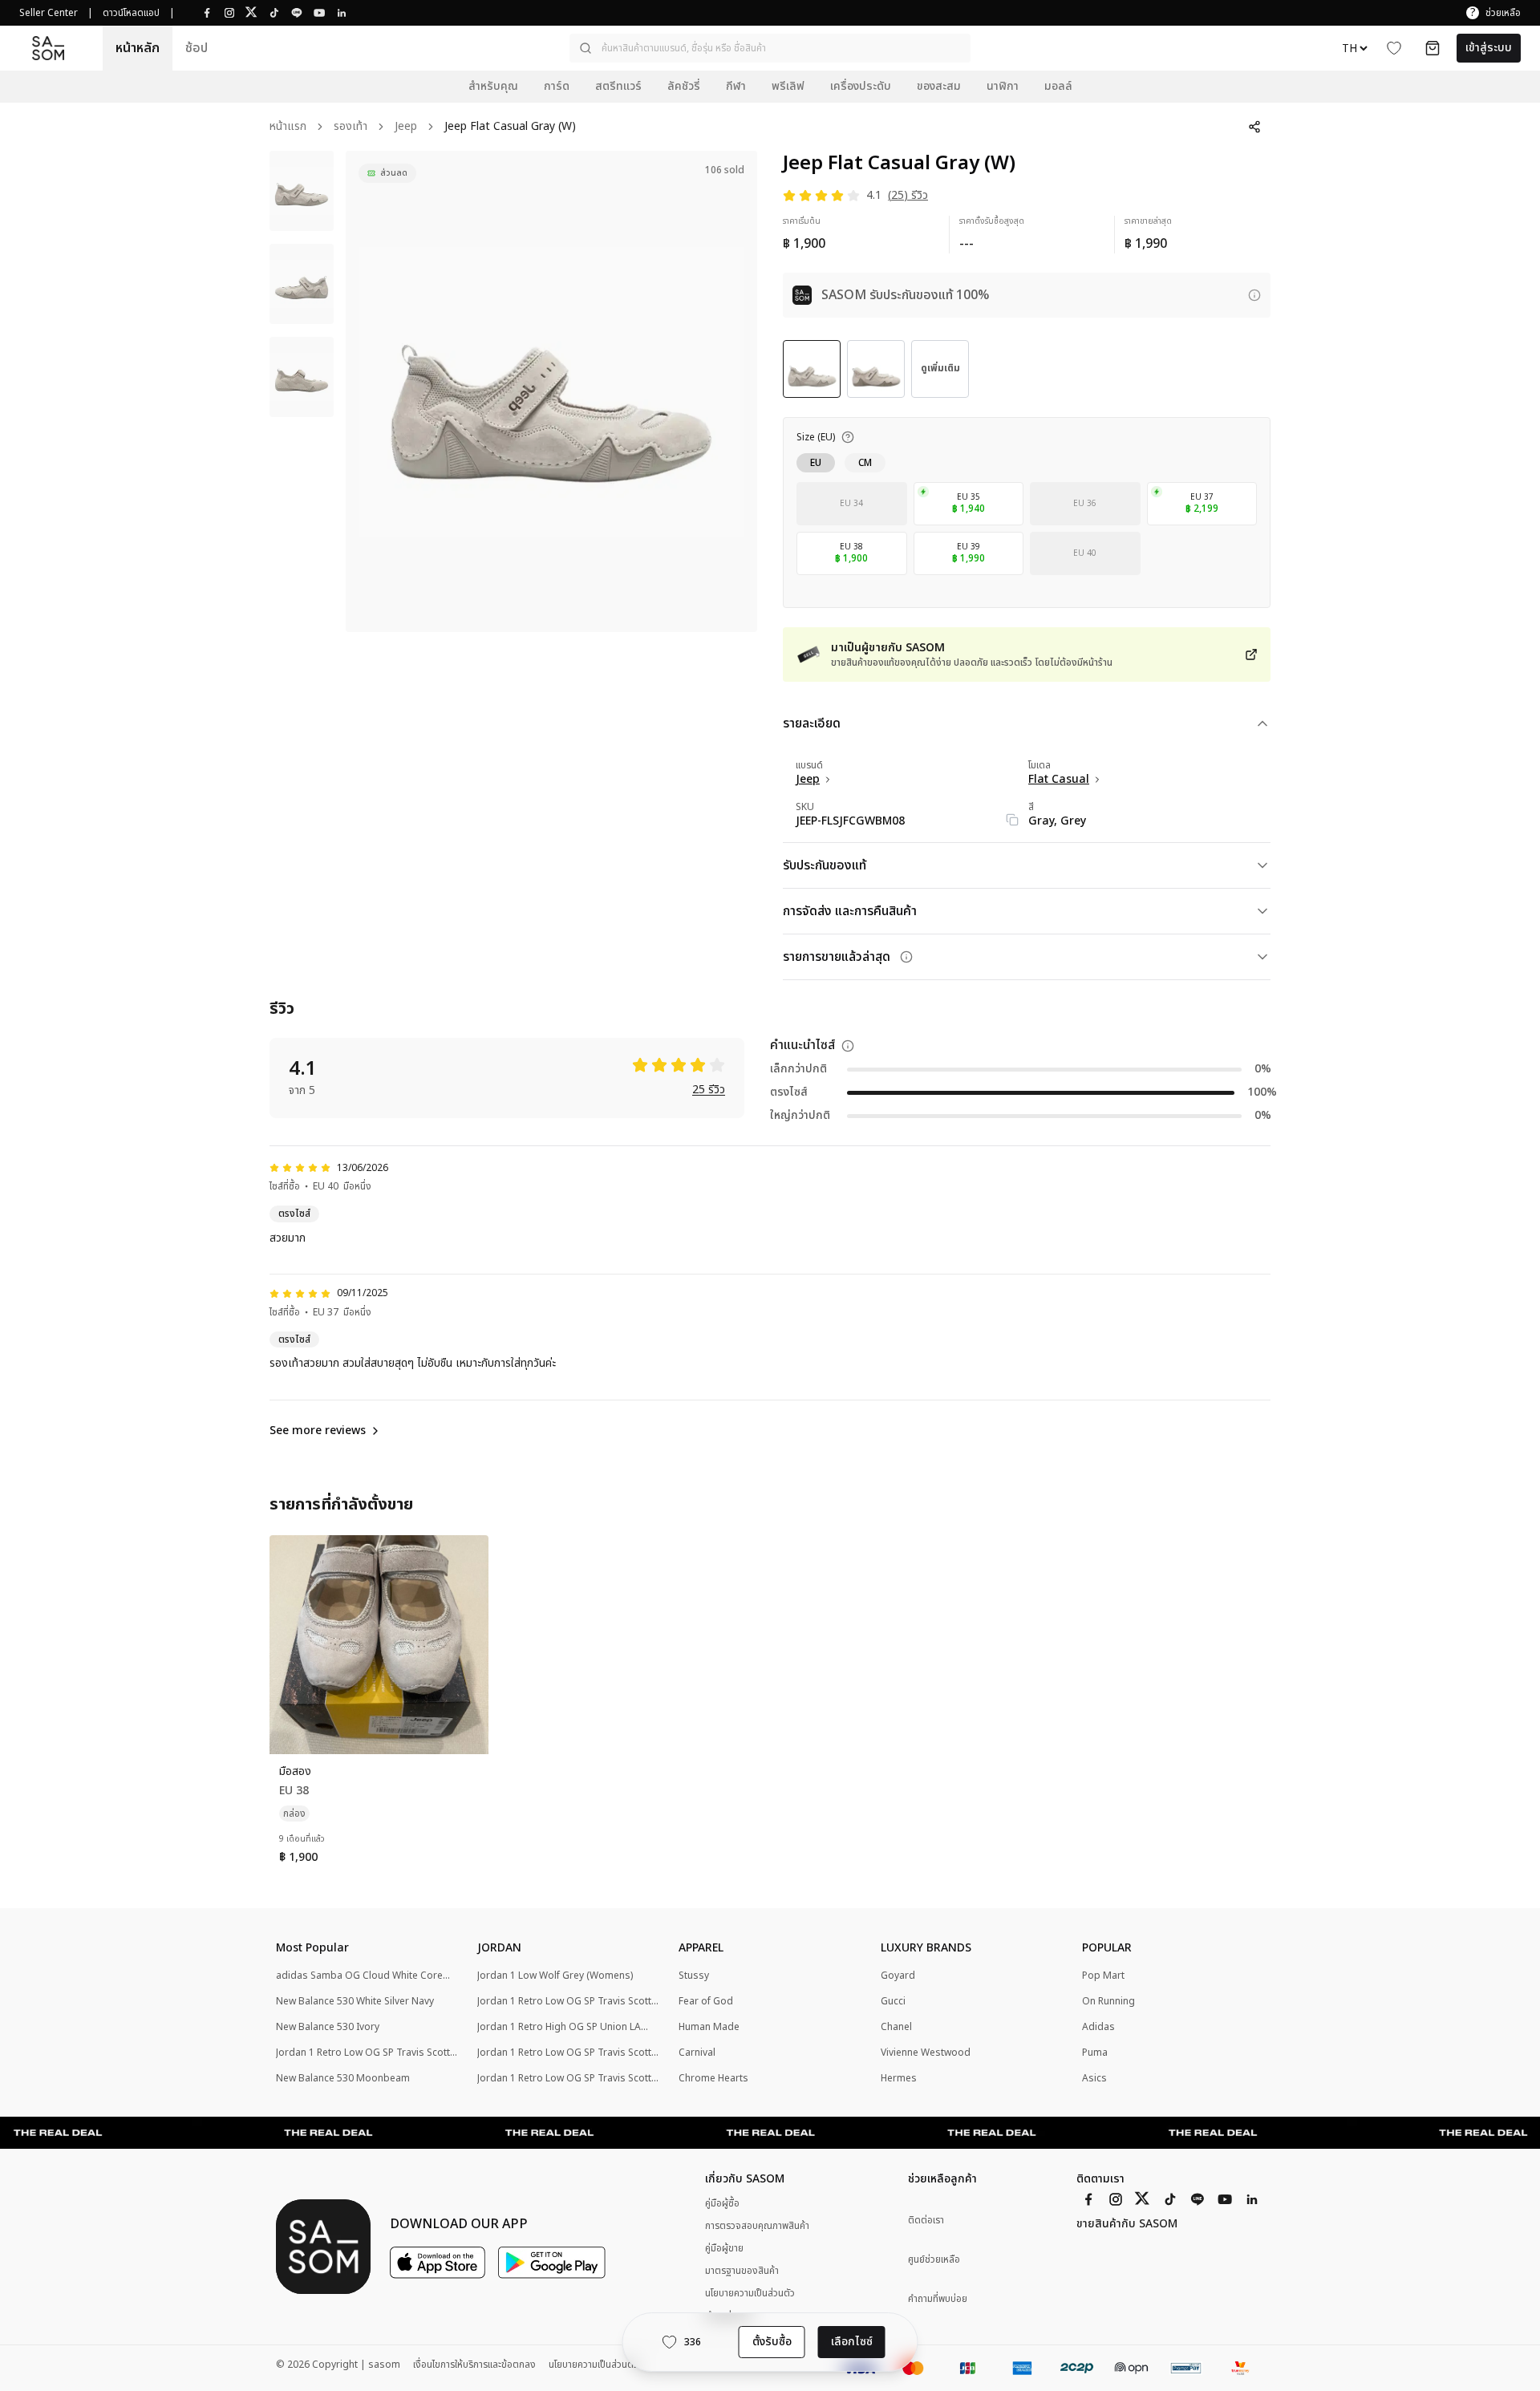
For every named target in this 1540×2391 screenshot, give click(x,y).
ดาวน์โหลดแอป (131, 13)
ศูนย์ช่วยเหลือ (934, 2260)
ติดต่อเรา (926, 2221)
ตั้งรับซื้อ (772, 2342)
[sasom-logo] (48, 49)
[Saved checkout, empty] (1433, 48)
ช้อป (197, 48)
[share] (1254, 127)
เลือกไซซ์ (852, 2342)
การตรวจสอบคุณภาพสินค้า (757, 2226)
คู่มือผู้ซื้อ (722, 2203)
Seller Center (49, 13)
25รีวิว (709, 1090)
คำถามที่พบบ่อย (938, 2299)
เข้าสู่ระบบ (1489, 48)
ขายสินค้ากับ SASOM (1127, 2224)
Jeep (406, 127)
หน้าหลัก (138, 48)
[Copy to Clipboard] (1012, 820)
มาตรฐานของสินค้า (742, 2271)
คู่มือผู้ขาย (724, 2248)
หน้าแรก (288, 127)
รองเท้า (351, 127)
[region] (551, 391)
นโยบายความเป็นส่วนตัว (750, 2293)
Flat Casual (1059, 780)
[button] (770, 48)
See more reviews (318, 1431)
